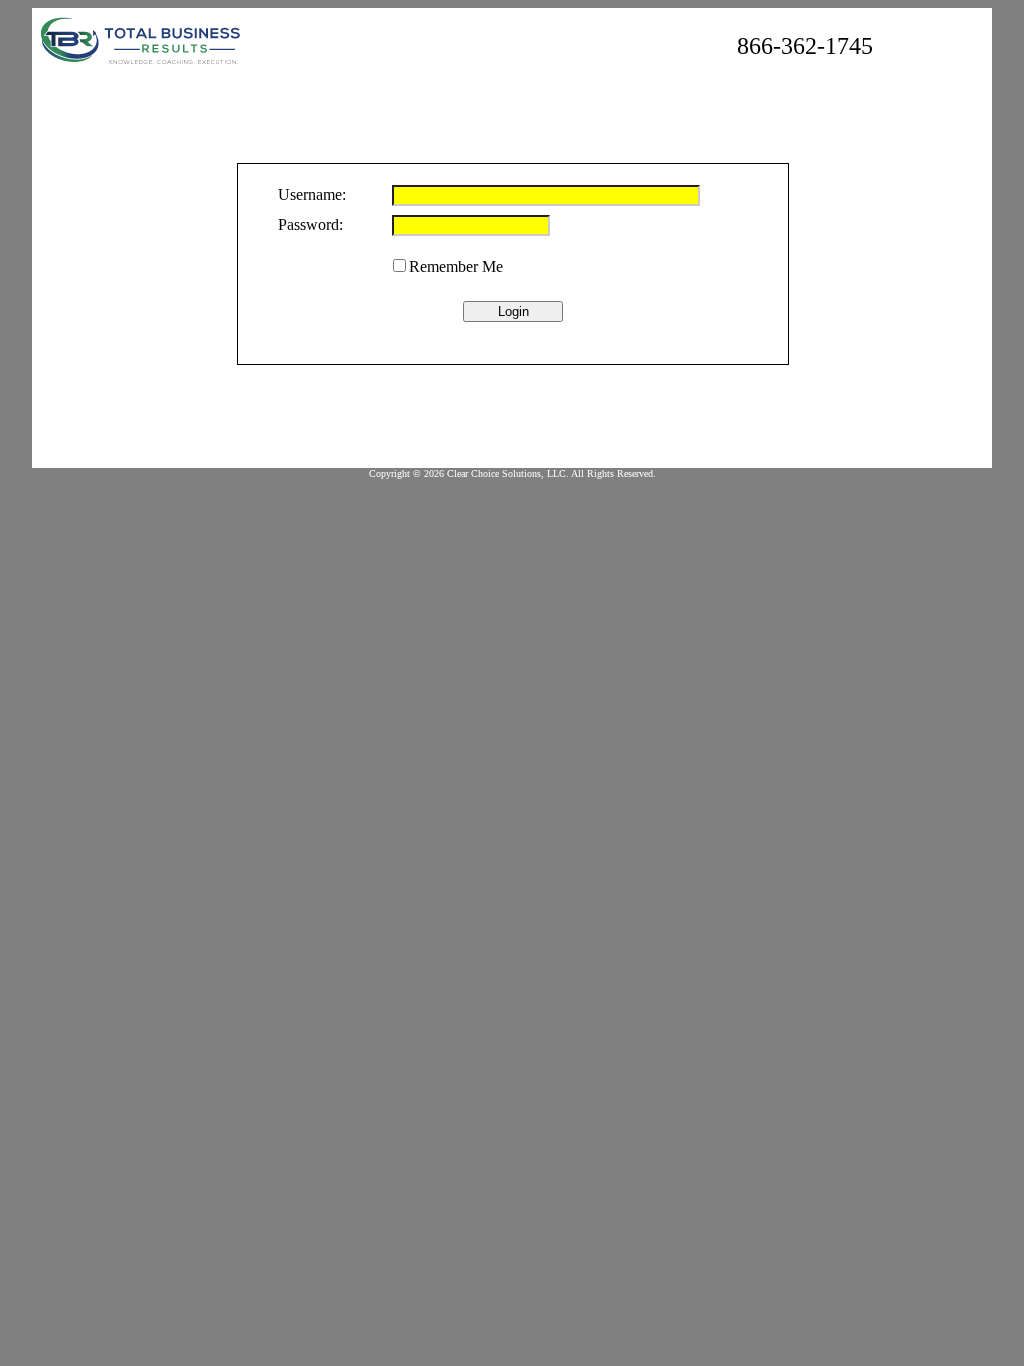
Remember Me (456, 266)
